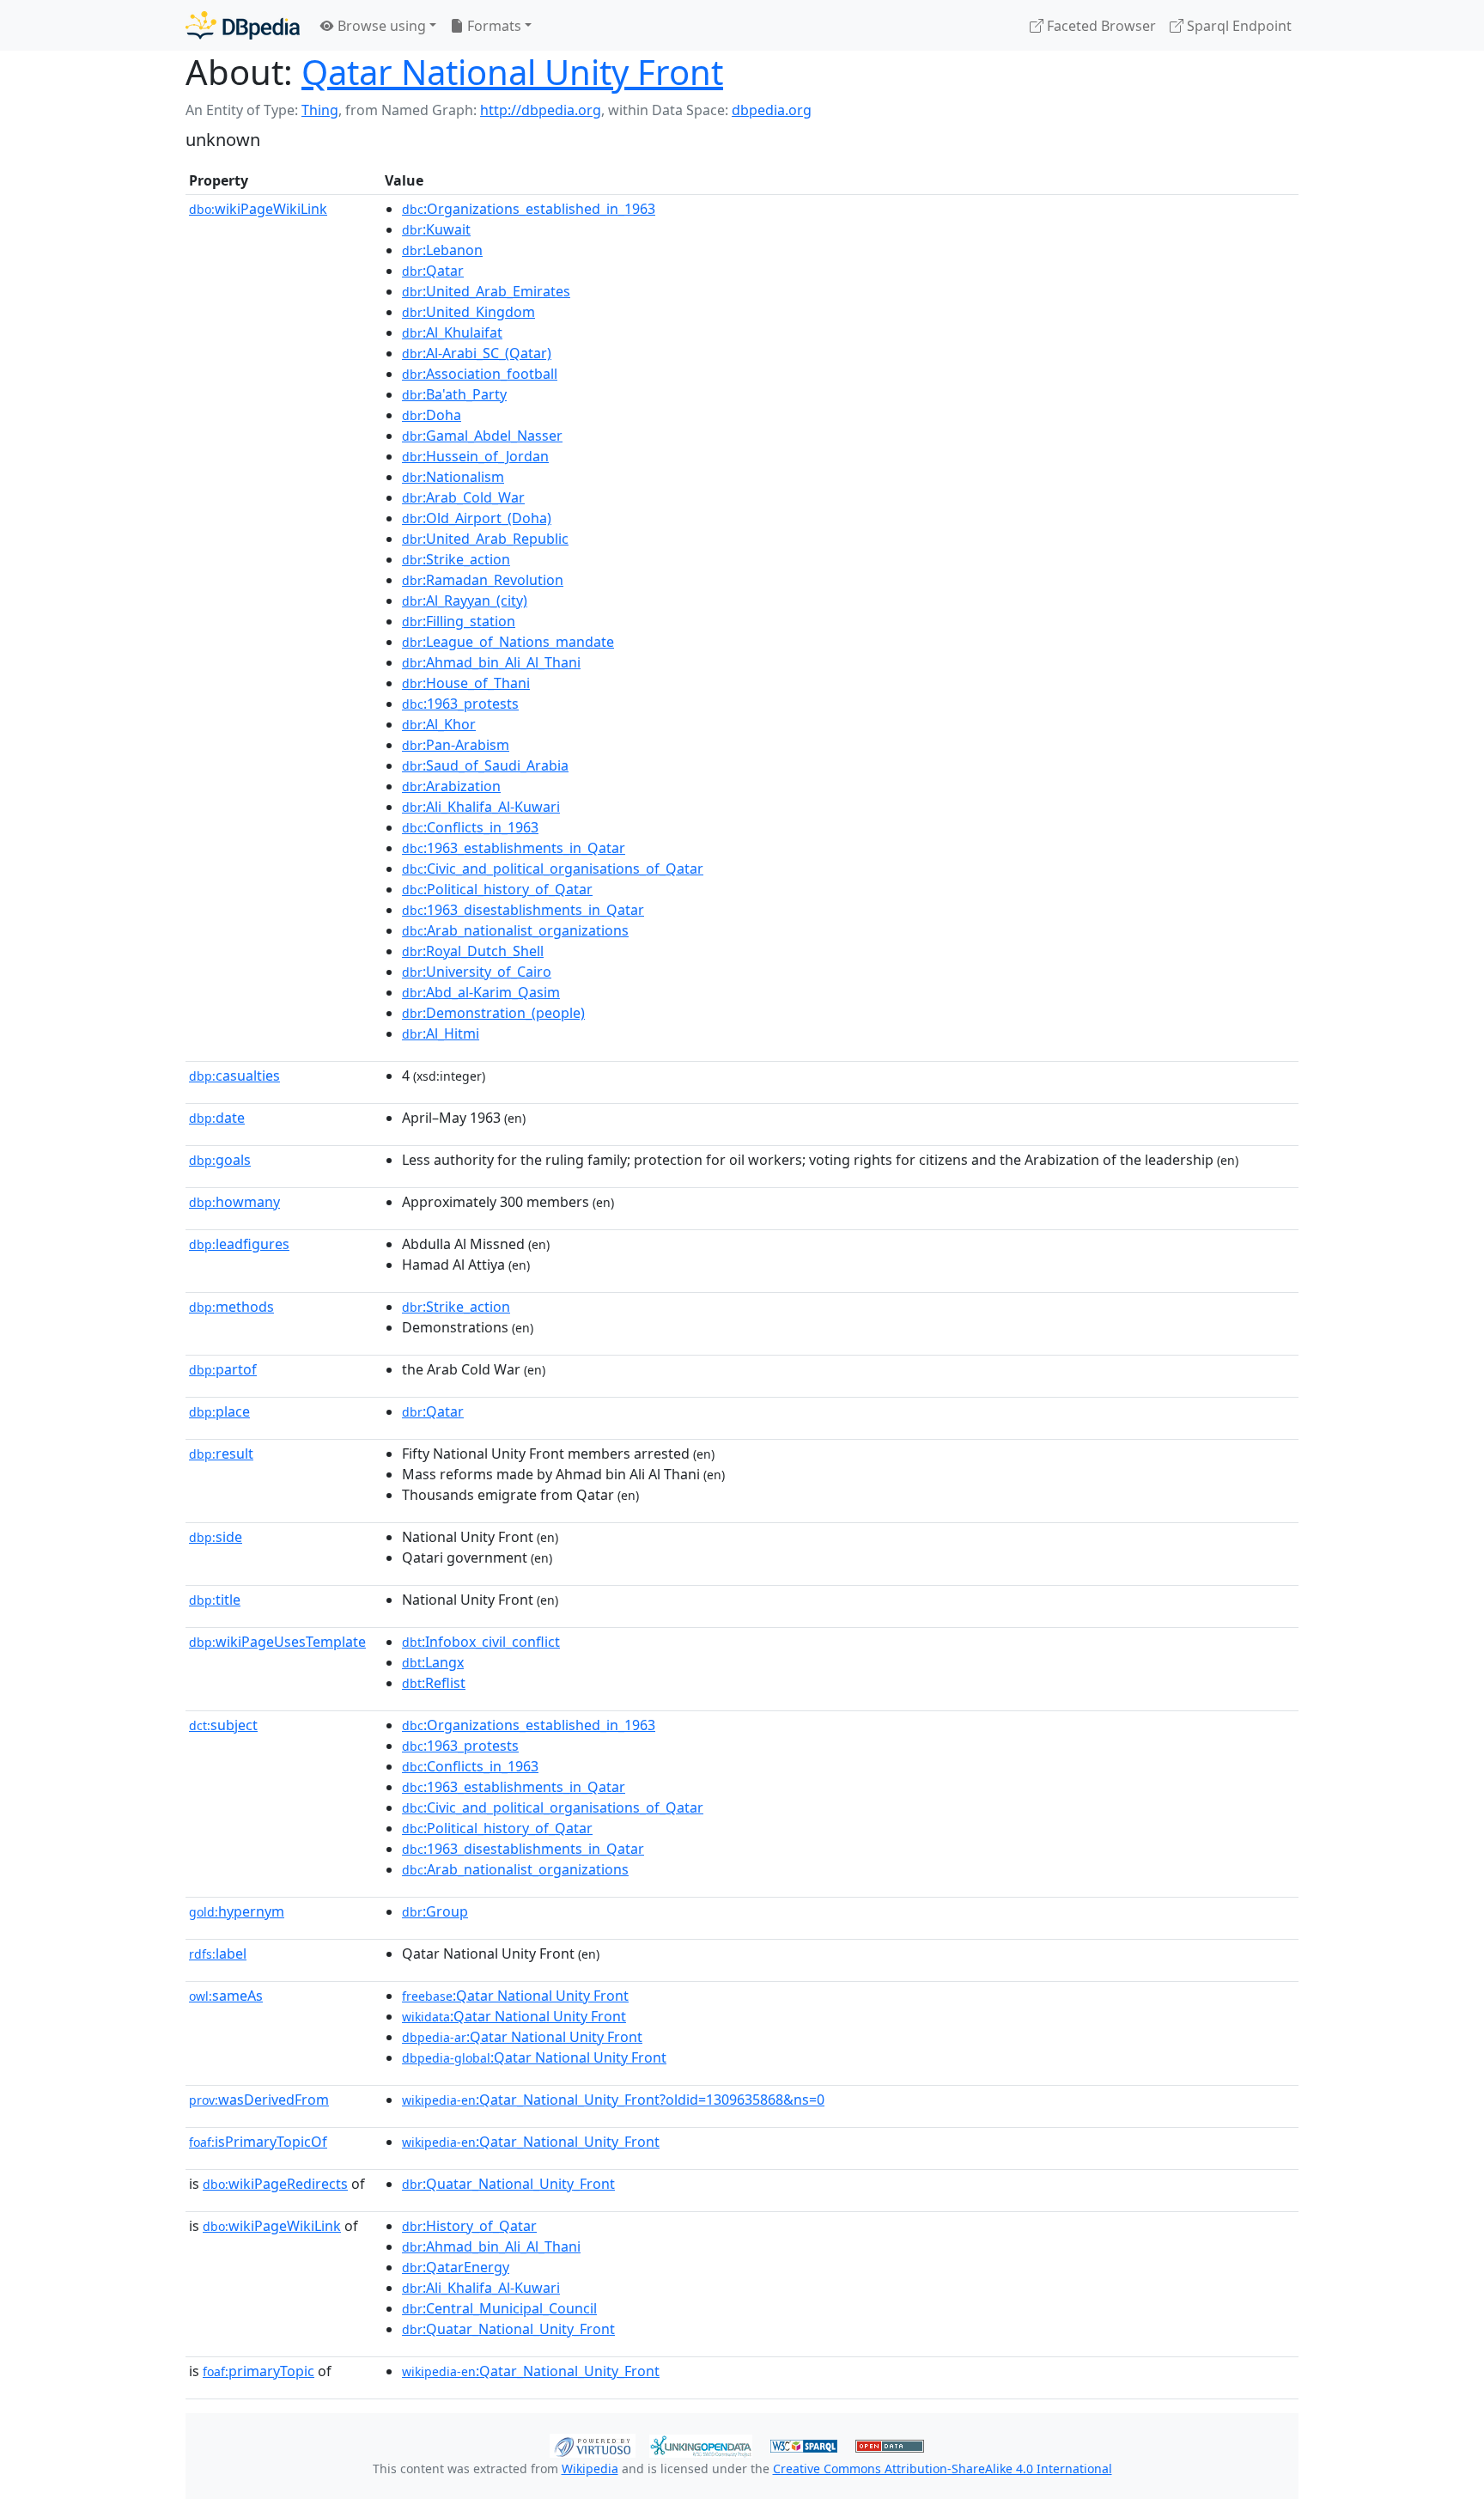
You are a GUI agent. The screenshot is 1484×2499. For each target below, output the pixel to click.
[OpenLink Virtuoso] (593, 2444)
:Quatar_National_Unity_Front (508, 2184)
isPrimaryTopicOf (258, 2142)
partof (223, 1369)
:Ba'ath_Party (454, 394)
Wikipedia (590, 2469)
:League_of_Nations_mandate (508, 642)
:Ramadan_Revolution (483, 580)
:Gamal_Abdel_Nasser (482, 436)
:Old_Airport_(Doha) (477, 518)
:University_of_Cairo (477, 972)
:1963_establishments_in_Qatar (514, 848)
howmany (234, 1202)
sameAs (226, 1996)
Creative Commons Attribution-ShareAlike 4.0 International (943, 2469)
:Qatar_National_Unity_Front (531, 2142)
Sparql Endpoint (1238, 26)
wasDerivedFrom (259, 2100)
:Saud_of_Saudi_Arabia (485, 765)
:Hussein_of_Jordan (475, 456)
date (217, 1118)
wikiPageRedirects (275, 2184)
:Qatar (433, 271)
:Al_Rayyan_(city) (465, 600)
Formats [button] (493, 26)
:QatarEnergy (456, 2267)
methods (231, 1307)
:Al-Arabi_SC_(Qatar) (477, 353)
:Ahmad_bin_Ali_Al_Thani (491, 662)
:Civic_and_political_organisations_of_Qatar (553, 869)
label (218, 1953)
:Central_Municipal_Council (499, 2308)
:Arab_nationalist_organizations (515, 930)
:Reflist (434, 1683)
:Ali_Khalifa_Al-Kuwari (481, 807)
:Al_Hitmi (441, 1033)
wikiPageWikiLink (258, 209)
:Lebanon (442, 250)
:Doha (432, 415)
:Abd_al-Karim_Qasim (481, 992)
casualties (234, 1076)
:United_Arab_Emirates (486, 291)
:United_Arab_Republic (485, 539)
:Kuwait (436, 229)
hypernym (237, 1911)
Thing (320, 110)
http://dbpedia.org (541, 110)
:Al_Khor (439, 724)
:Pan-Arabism (456, 745)
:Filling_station (459, 621)
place (219, 1411)
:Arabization (451, 786)
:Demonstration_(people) (493, 1013)
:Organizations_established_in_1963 (529, 209)
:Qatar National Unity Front (515, 1996)
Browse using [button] (380, 26)
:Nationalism (453, 477)
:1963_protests (460, 704)
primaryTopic (258, 2371)
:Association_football (480, 374)
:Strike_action (456, 559)
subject (223, 1725)
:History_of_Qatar (469, 2226)
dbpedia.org (772, 110)
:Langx (433, 1662)
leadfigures (239, 1244)
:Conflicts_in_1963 (470, 827)
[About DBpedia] (243, 25)
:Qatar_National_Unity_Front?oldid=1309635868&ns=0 (613, 2100)
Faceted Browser (1100, 26)
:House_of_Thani (466, 683)
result (221, 1454)
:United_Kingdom (468, 312)
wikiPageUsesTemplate (277, 1642)
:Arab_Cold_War (463, 497)
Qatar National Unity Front (512, 72)
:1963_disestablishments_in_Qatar (523, 910)
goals (220, 1160)
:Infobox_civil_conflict (481, 1642)
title (215, 1600)
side (216, 1537)
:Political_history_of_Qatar (497, 889)
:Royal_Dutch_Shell (473, 951)
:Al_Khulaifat (452, 332)
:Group (435, 1911)
